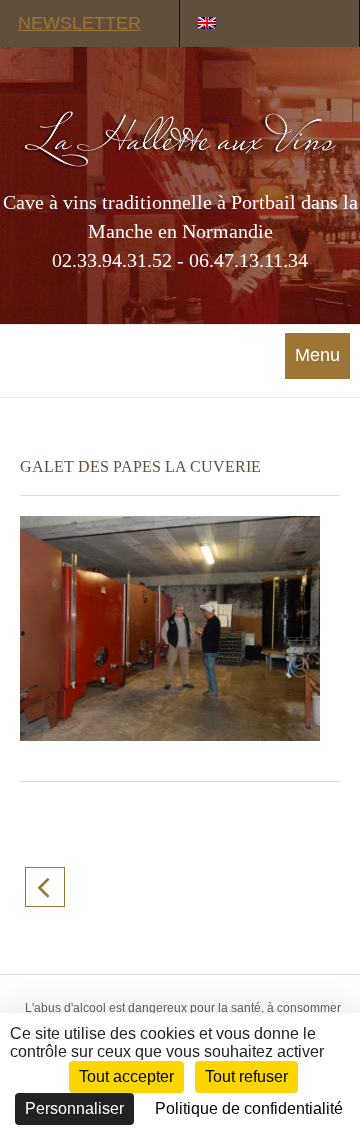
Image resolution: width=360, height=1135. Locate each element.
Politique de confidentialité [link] (249, 1108)
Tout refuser (246, 1076)
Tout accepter (126, 1076)
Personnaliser (74, 1108)
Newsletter (79, 23)
